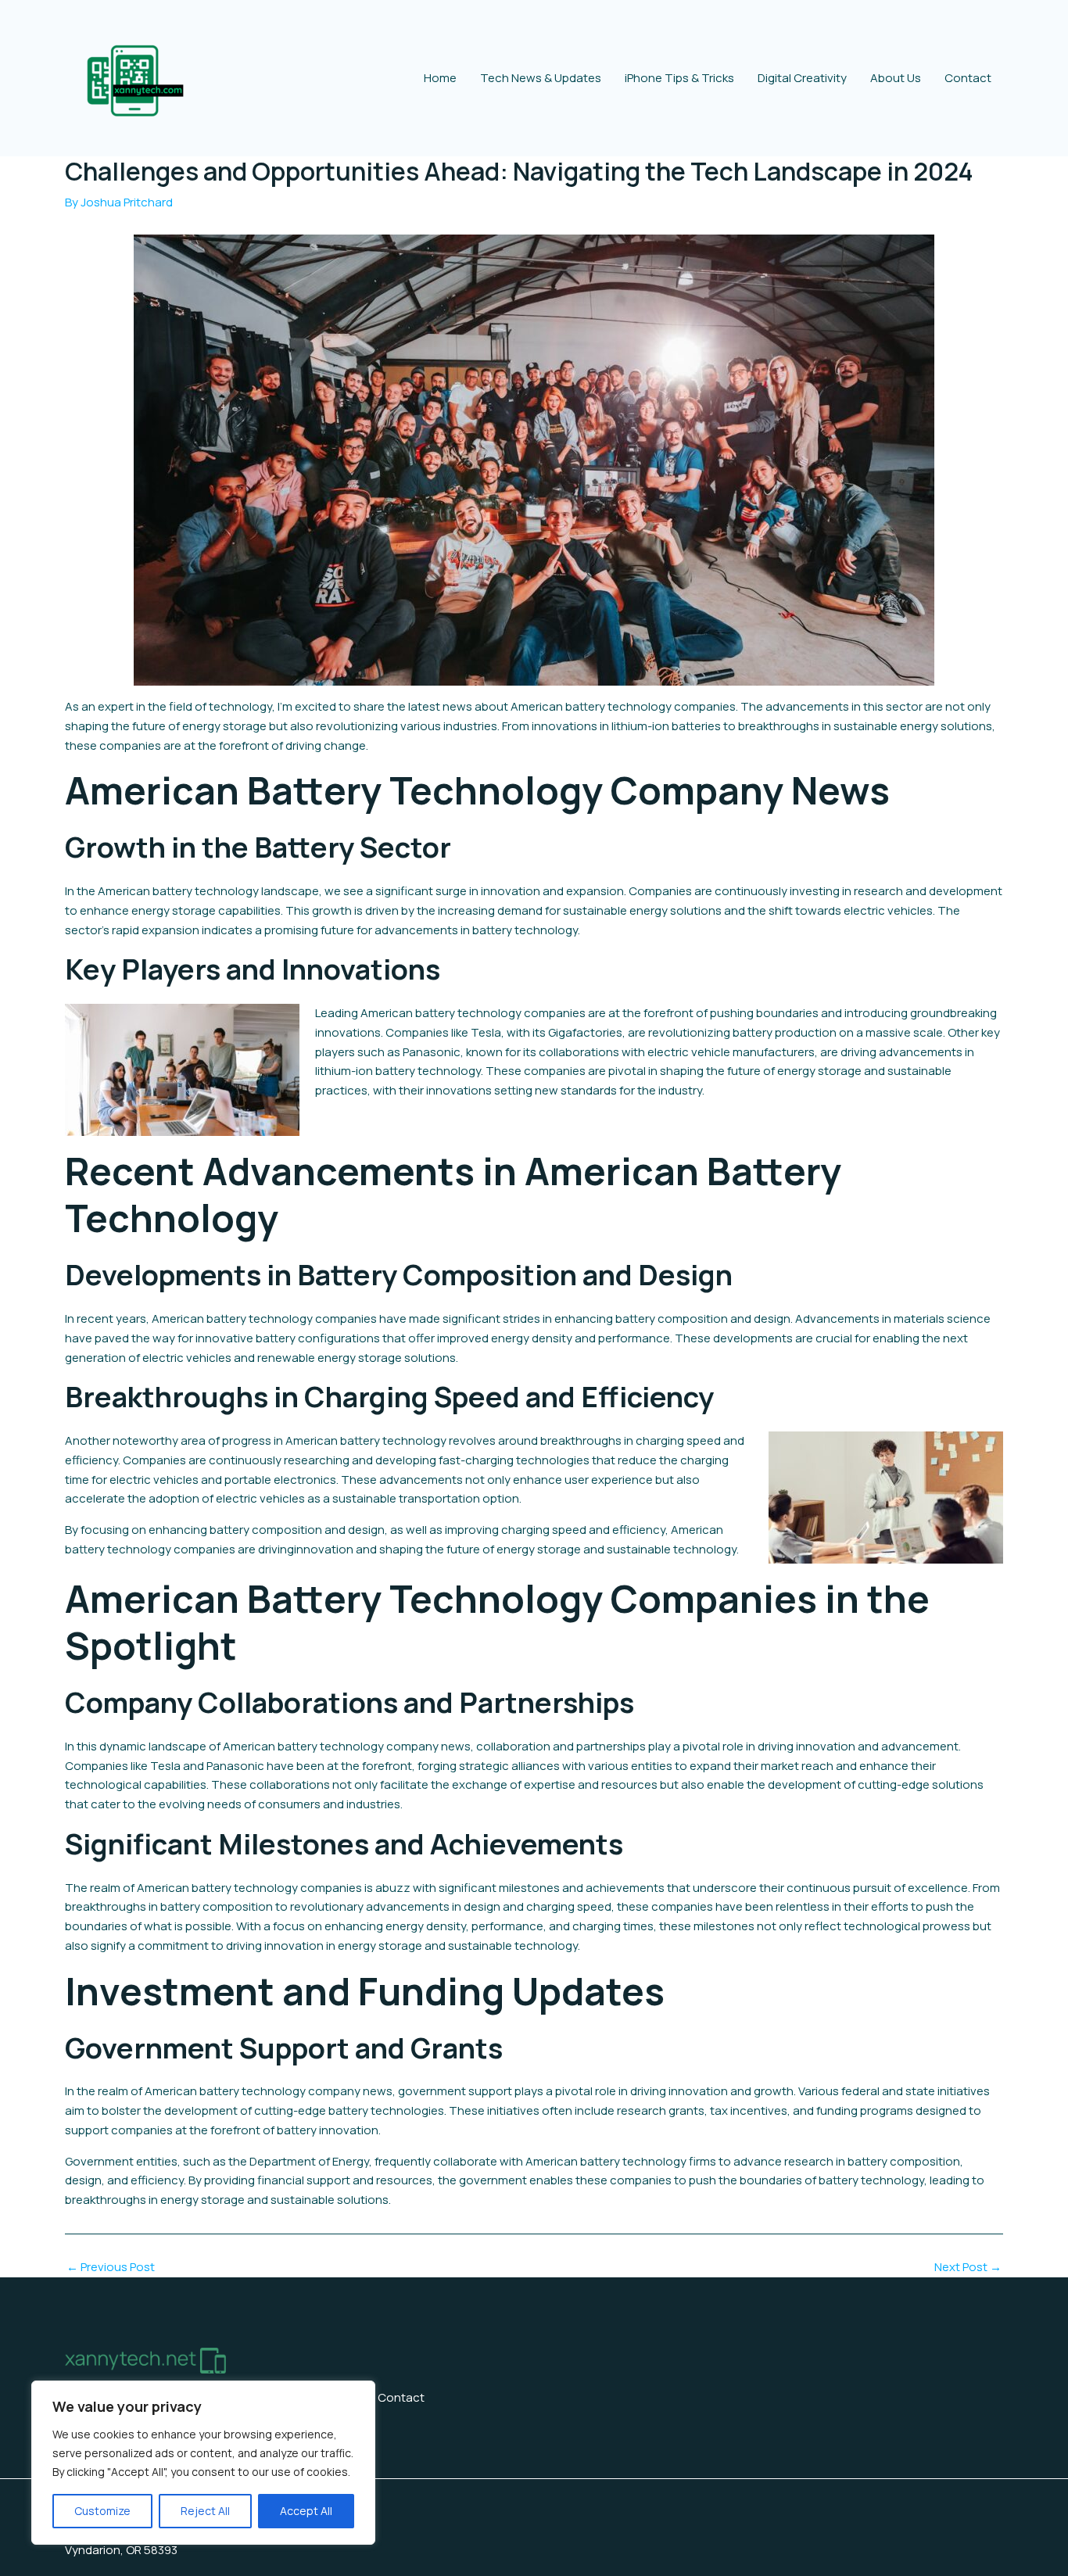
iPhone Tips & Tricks (679, 78)
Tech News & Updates (541, 78)
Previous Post (111, 2267)
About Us (896, 78)
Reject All (205, 2511)
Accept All (306, 2511)
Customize (102, 2511)
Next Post (968, 2267)
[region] (203, 2463)
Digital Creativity (802, 78)
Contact (968, 78)
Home (440, 78)
